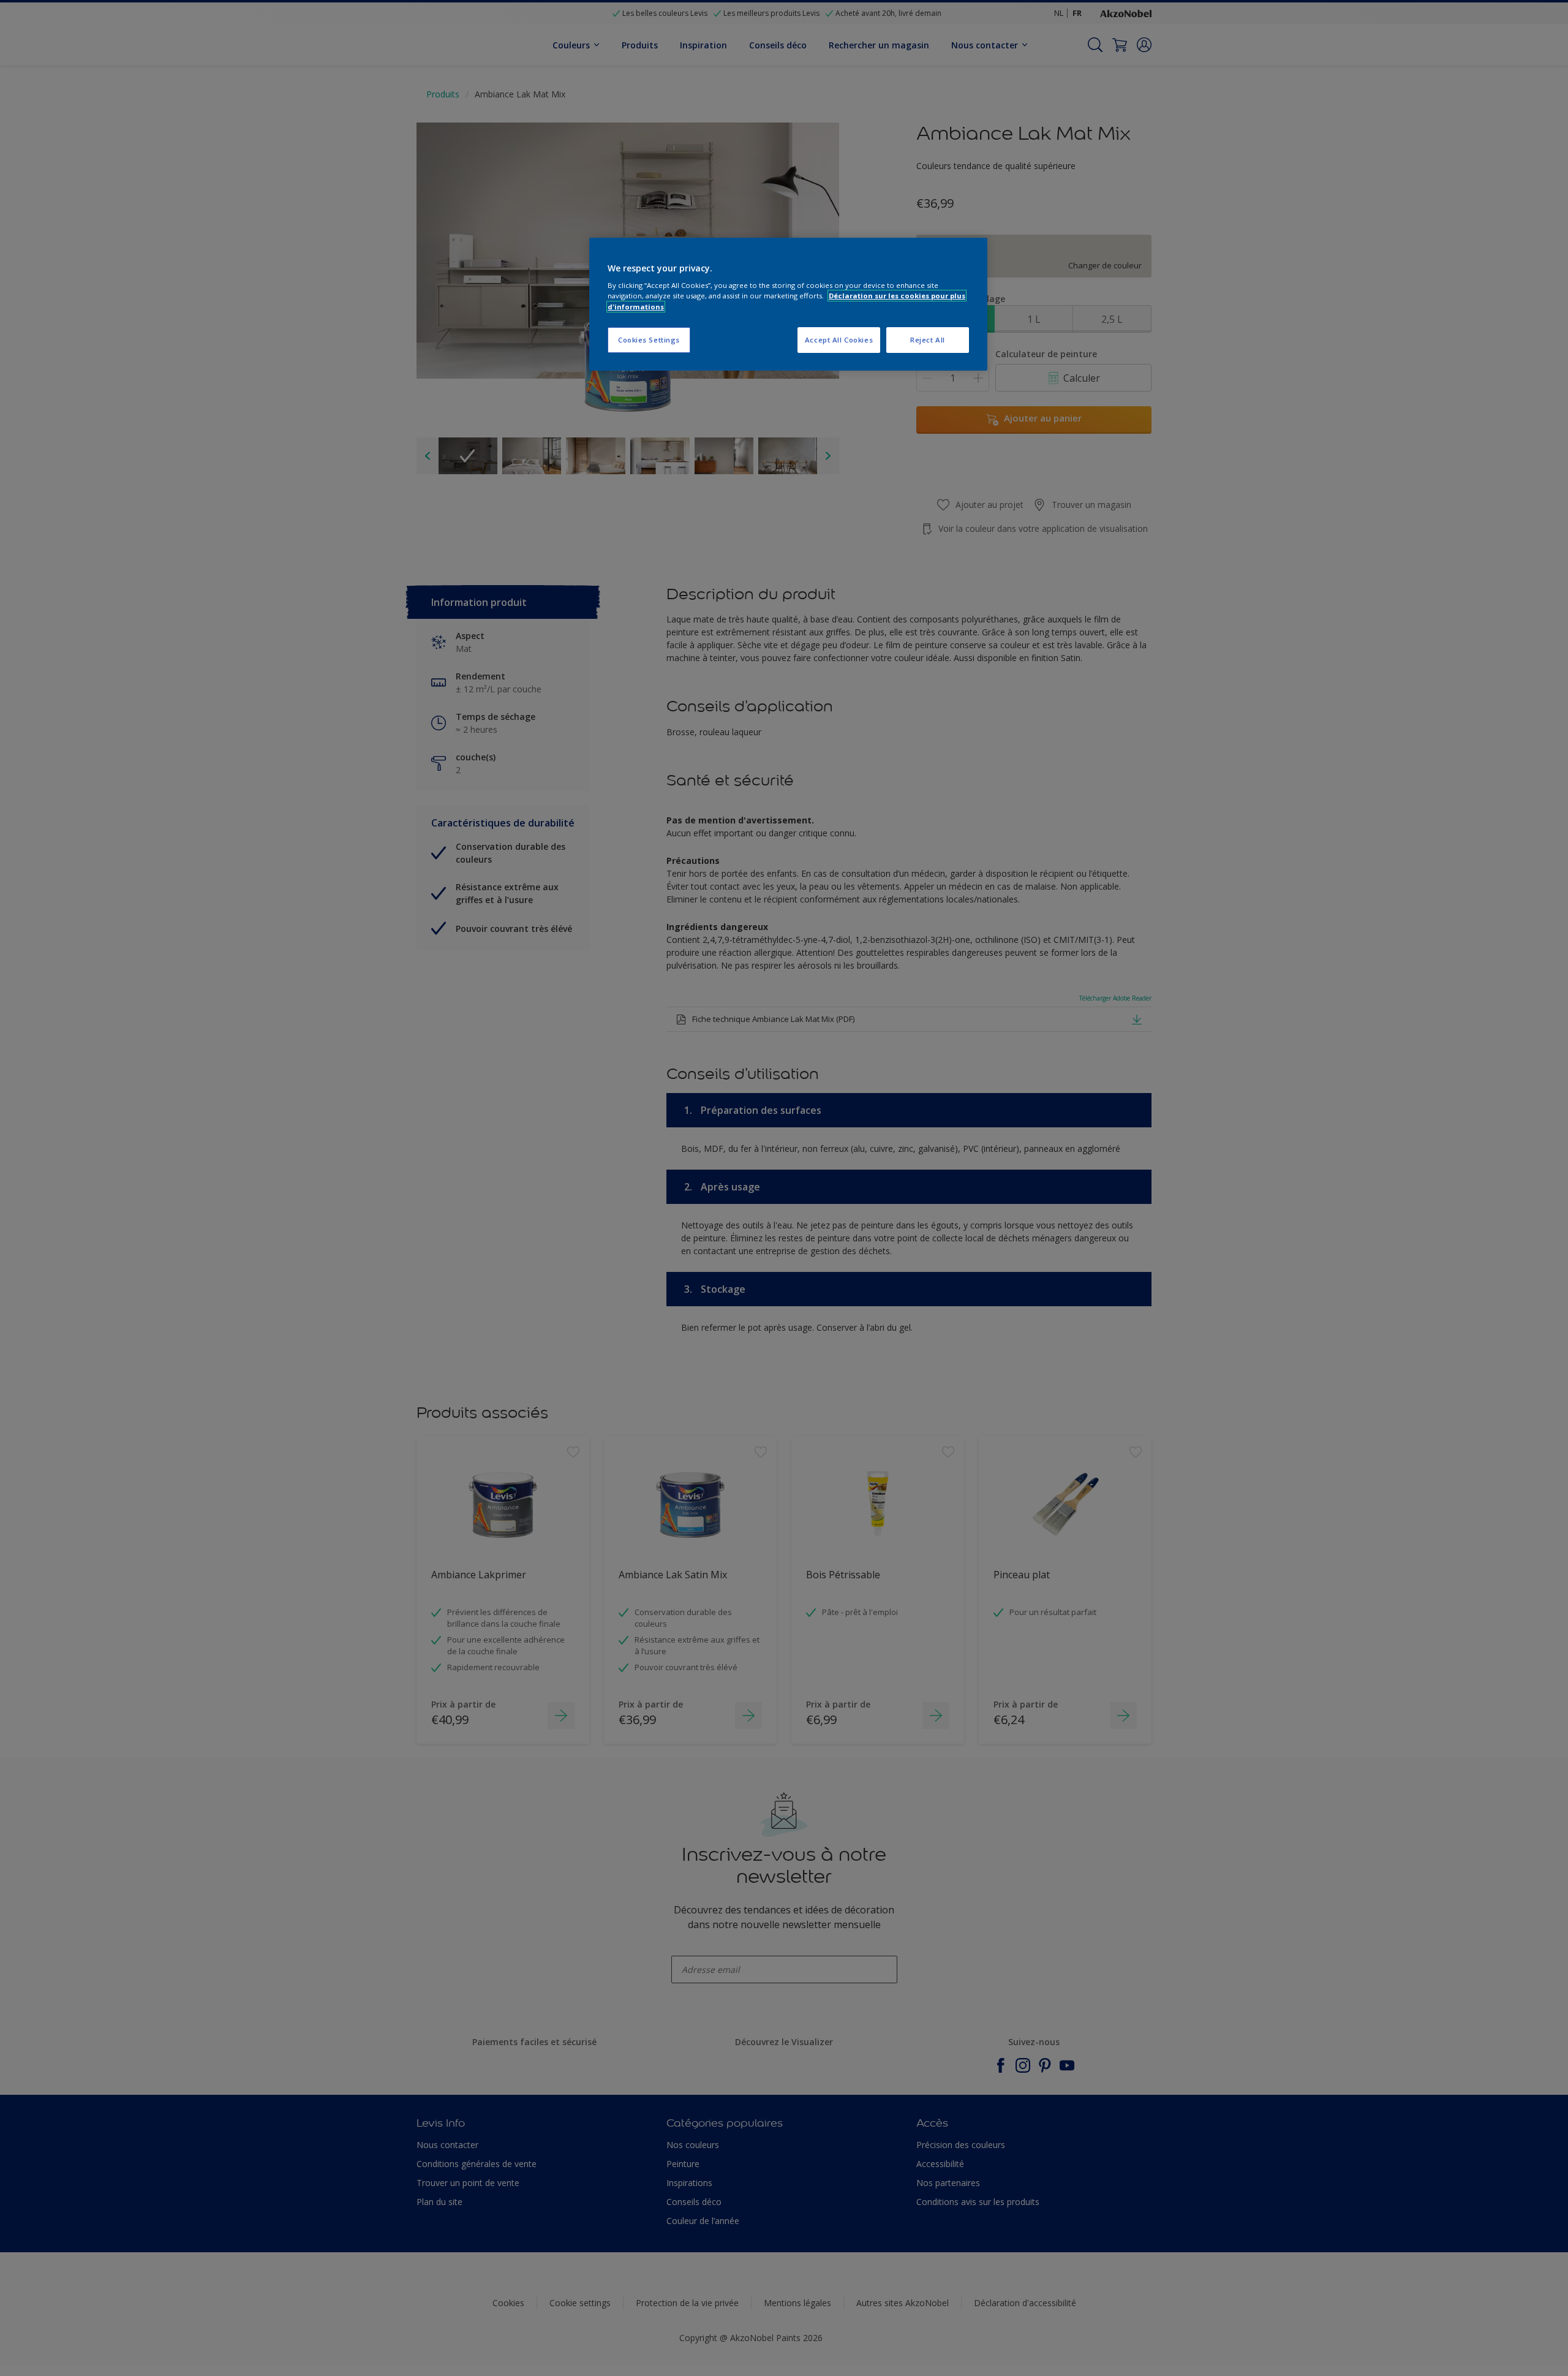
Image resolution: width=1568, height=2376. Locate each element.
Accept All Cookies (839, 340)
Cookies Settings (649, 340)
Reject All (928, 340)
